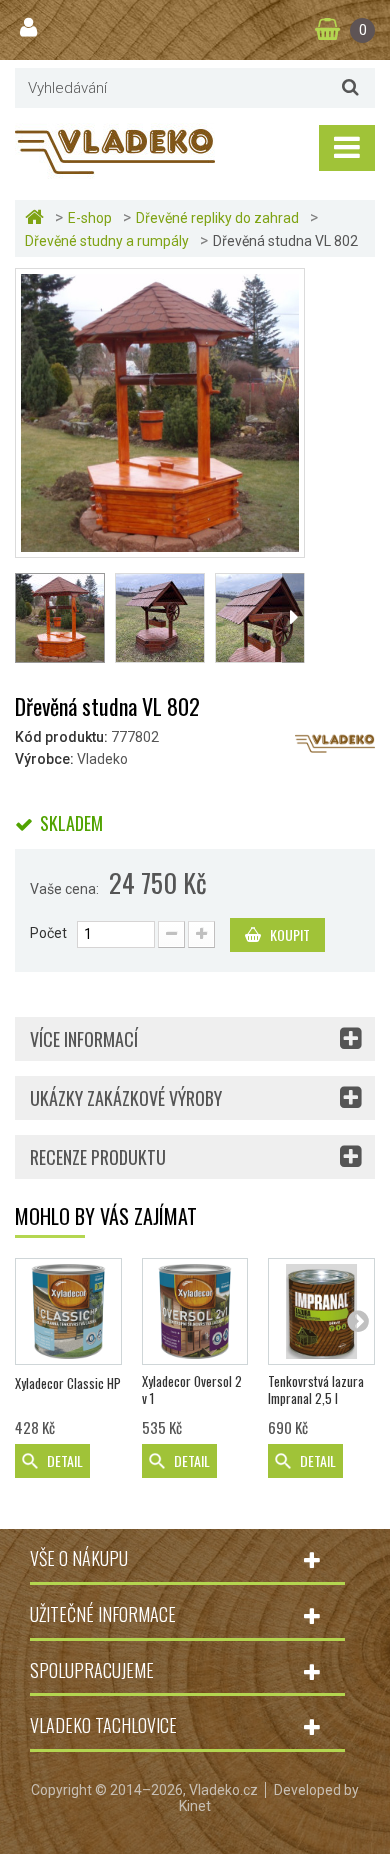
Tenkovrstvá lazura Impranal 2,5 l (316, 1390)
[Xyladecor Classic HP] (68, 1311)
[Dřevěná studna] (160, 618)
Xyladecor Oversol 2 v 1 (192, 1390)
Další (293, 618)
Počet (48, 933)
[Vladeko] (115, 150)
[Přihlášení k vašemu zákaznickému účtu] (31, 28)
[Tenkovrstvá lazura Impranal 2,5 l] (321, 1311)
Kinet (195, 1806)
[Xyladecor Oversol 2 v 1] (195, 1311)
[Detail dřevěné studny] (260, 618)
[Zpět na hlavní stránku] (37, 217)
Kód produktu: (61, 737)
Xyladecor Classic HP (68, 1383)
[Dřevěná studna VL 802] (160, 412)
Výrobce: (44, 759)
